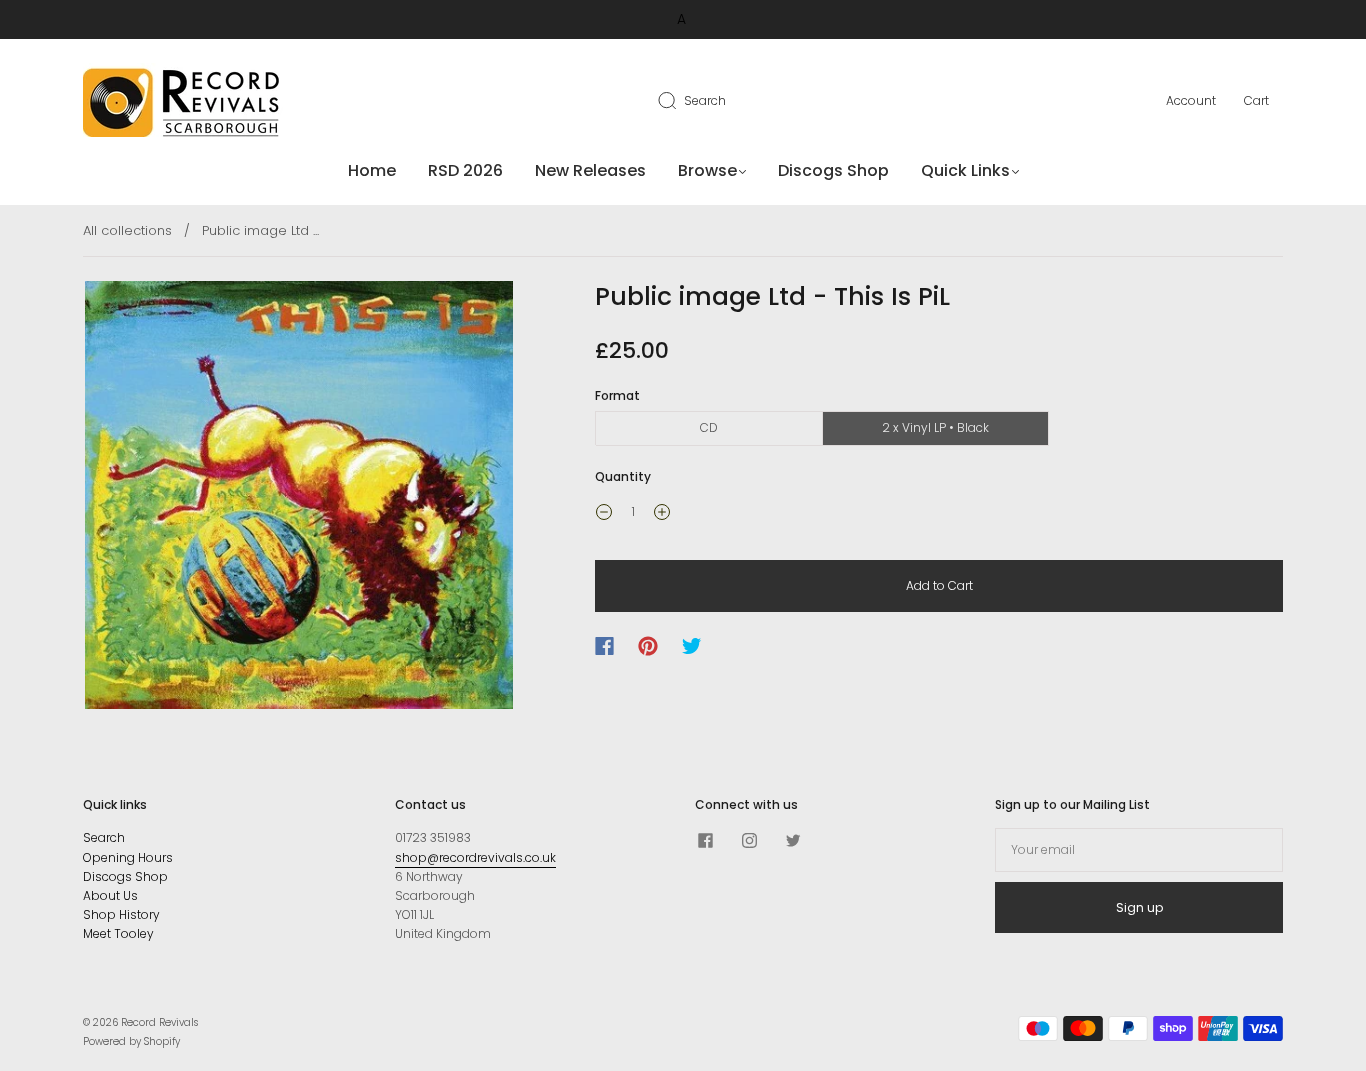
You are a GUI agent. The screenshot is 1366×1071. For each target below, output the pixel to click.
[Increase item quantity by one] (662, 514)
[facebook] (705, 840)
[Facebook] (604, 646)
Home (372, 171)
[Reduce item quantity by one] (604, 514)
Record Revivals (159, 1022)
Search (705, 100)
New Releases (590, 171)
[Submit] (680, 100)
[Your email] (1139, 849)
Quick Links (965, 171)
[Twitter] (692, 646)
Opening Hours (128, 857)
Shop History (121, 914)
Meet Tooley (118, 933)
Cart (1256, 100)
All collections (127, 230)
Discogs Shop (833, 171)
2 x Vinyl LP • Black (935, 427)
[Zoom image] (299, 499)
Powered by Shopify (131, 1041)
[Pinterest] (648, 646)
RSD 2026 (465, 171)
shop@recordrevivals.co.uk (475, 857)
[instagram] (749, 840)
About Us (110, 895)
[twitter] (793, 840)
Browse (707, 171)
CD (709, 427)
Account (1191, 100)
